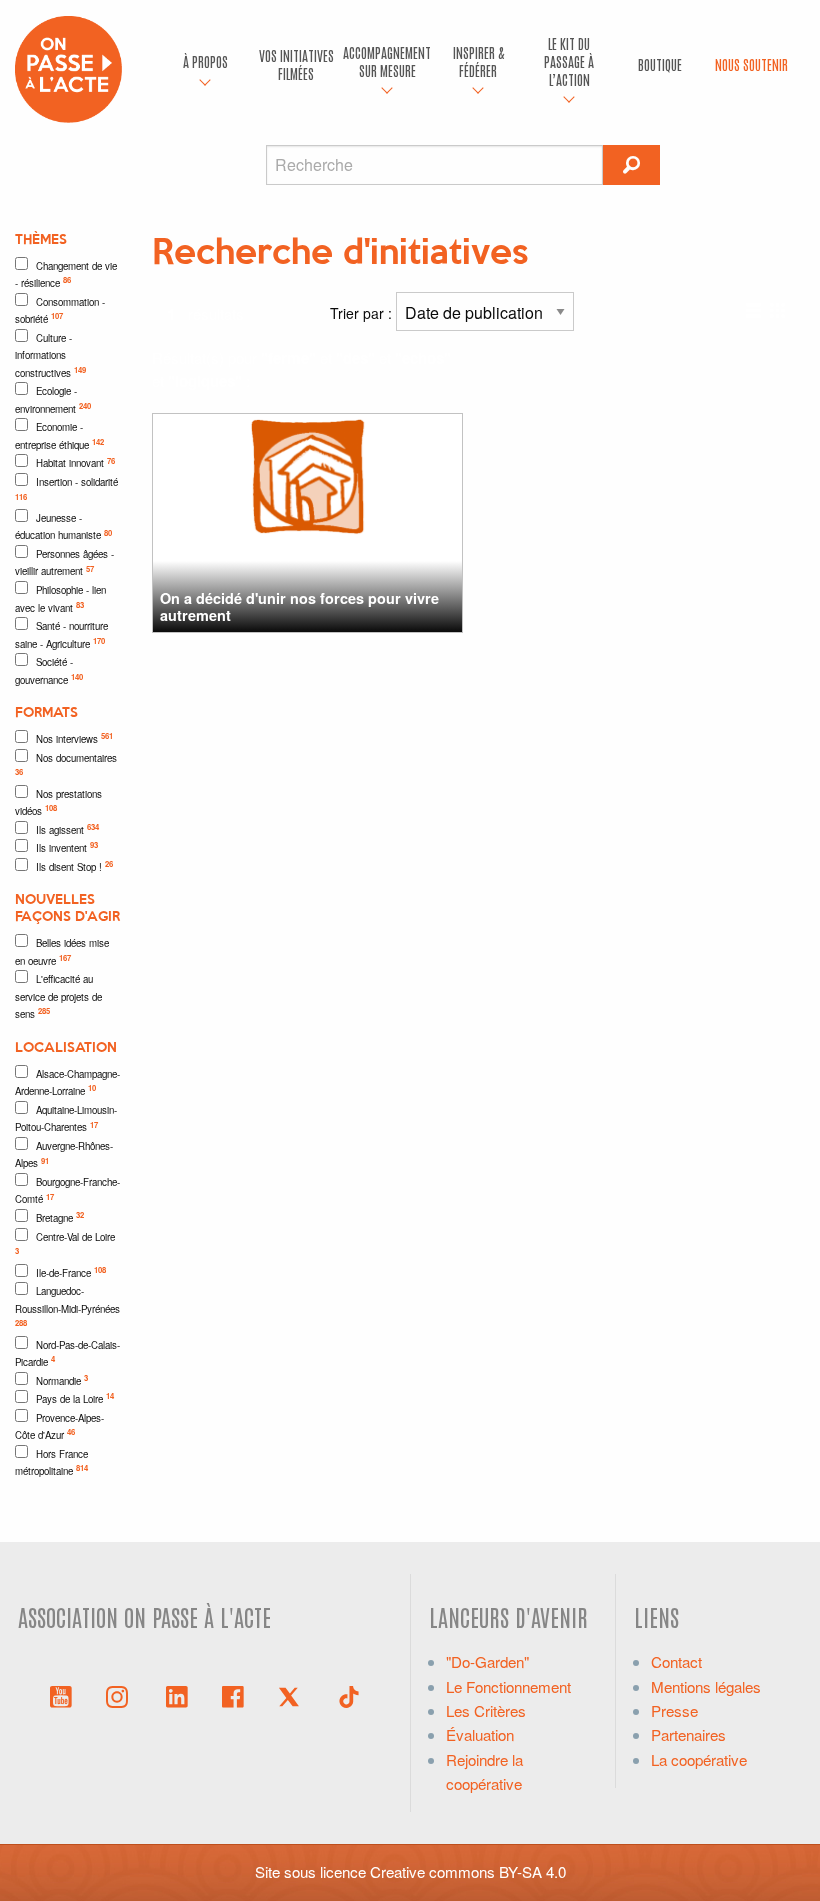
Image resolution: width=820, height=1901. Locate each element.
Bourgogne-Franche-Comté (67, 1191)
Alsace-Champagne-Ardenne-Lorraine (67, 1083)
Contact (676, 1661)
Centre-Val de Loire (65, 1243)
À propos (205, 61)
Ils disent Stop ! (74, 866)
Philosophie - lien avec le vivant (60, 599)
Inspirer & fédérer (478, 61)
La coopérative (699, 1759)
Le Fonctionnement (508, 1686)
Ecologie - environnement (53, 400)
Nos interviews (74, 738)
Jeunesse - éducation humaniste (63, 527)
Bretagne (60, 1217)
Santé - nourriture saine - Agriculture (61, 635)
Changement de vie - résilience (66, 275)
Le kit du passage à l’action (569, 61)
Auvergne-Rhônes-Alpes (64, 1155)
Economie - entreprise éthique (59, 436)
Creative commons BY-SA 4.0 (468, 1871)
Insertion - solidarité (66, 488)
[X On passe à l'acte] (293, 1695)
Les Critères (486, 1710)
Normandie (62, 1380)
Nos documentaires (66, 764)
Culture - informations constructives (50, 355)
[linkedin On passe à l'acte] (177, 1695)
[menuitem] (205, 65)
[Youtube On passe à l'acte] (61, 1695)
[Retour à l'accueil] (68, 66)
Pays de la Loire (75, 1398)
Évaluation (480, 1734)
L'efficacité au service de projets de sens (58, 996)
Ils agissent (67, 829)
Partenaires (688, 1734)
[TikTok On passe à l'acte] (349, 1695)
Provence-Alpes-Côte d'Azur (59, 1427)
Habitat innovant (75, 463)
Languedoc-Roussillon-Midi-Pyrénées (67, 1306)
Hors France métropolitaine (51, 1463)
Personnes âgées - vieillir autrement (64, 563)
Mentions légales (706, 1686)
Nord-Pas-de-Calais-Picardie (67, 1354)
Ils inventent (67, 847)
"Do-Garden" (487, 1661)
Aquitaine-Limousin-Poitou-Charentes (66, 1119)
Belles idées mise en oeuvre (62, 952)
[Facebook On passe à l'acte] (233, 1695)
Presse (674, 1710)
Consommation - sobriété (60, 311)
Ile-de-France (71, 1272)
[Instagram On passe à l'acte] (121, 1695)
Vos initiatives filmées (296, 64)
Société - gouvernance (49, 671)
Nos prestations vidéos (58, 803)
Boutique (660, 64)
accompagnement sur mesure (387, 61)
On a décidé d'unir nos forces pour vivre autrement (299, 606)
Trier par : (363, 313)
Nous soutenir (751, 64)
